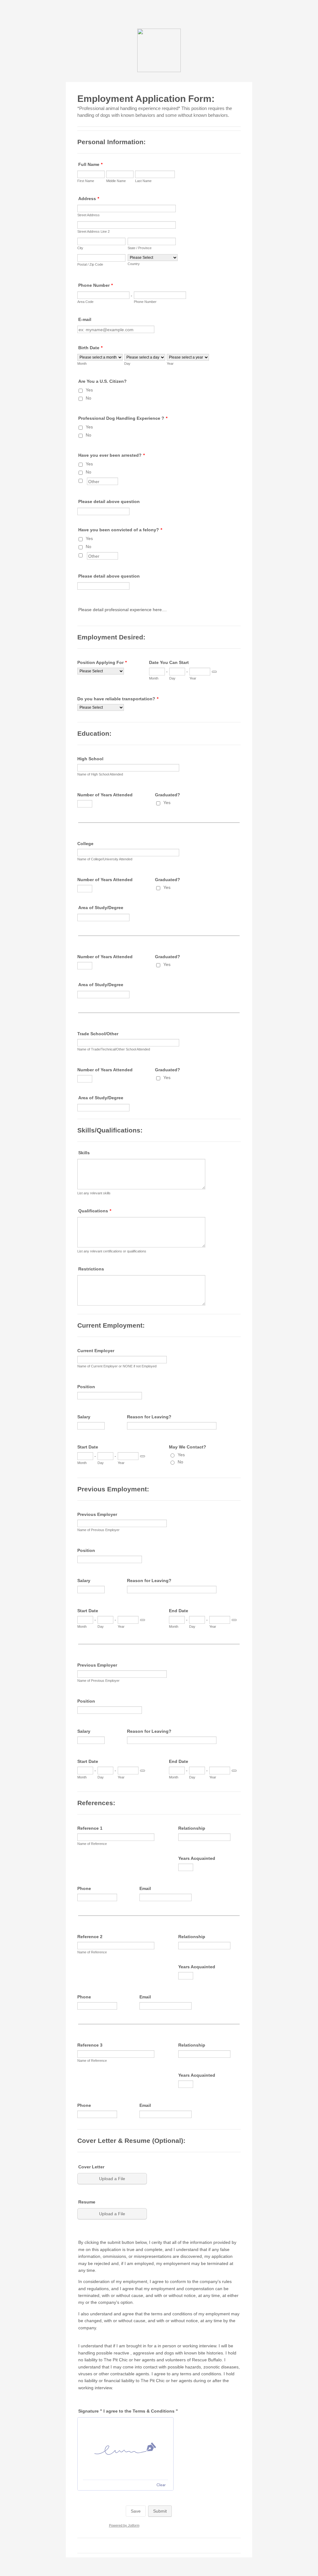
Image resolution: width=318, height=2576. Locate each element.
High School (90, 759)
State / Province (140, 248)
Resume (87, 2202)
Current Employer (96, 1351)
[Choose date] (214, 672)
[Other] (86, 480)
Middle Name (116, 181)
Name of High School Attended (100, 774)
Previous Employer (97, 1514)
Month (82, 364)
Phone (84, 1888)
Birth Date (90, 348)
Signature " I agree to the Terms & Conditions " (128, 2411)
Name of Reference (92, 1844)
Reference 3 (90, 2045)
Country (134, 264)
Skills (84, 1153)
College (85, 844)
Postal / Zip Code (90, 264)
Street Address (89, 215)
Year (170, 364)
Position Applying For (102, 662)
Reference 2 (90, 1937)
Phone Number (95, 285)
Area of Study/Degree (101, 908)
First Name (86, 181)
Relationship (192, 1828)
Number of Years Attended (105, 795)
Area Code (85, 302)
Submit (160, 2511)
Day (127, 364)
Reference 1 (90, 1828)
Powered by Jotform (124, 2525)
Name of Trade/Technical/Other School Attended (114, 1049)
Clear (161, 2485)
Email (145, 1888)
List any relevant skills (94, 1193)
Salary (84, 1417)
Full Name (90, 164)
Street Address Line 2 (93, 231)
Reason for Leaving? (149, 1417)
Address (89, 199)
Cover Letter (91, 2167)
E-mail (85, 319)
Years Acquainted (197, 1858)
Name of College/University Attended (105, 859)
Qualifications (95, 1211)
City (80, 248)
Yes (89, 390)
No (89, 398)
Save (136, 2511)
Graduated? (168, 795)
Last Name (143, 181)
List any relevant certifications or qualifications (112, 1251)
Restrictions (91, 1269)
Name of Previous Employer (98, 1530)
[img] (125, 2449)
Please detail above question (109, 501)
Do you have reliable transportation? (118, 699)
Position (86, 1387)
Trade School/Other (98, 1034)
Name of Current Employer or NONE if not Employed (117, 1366)
